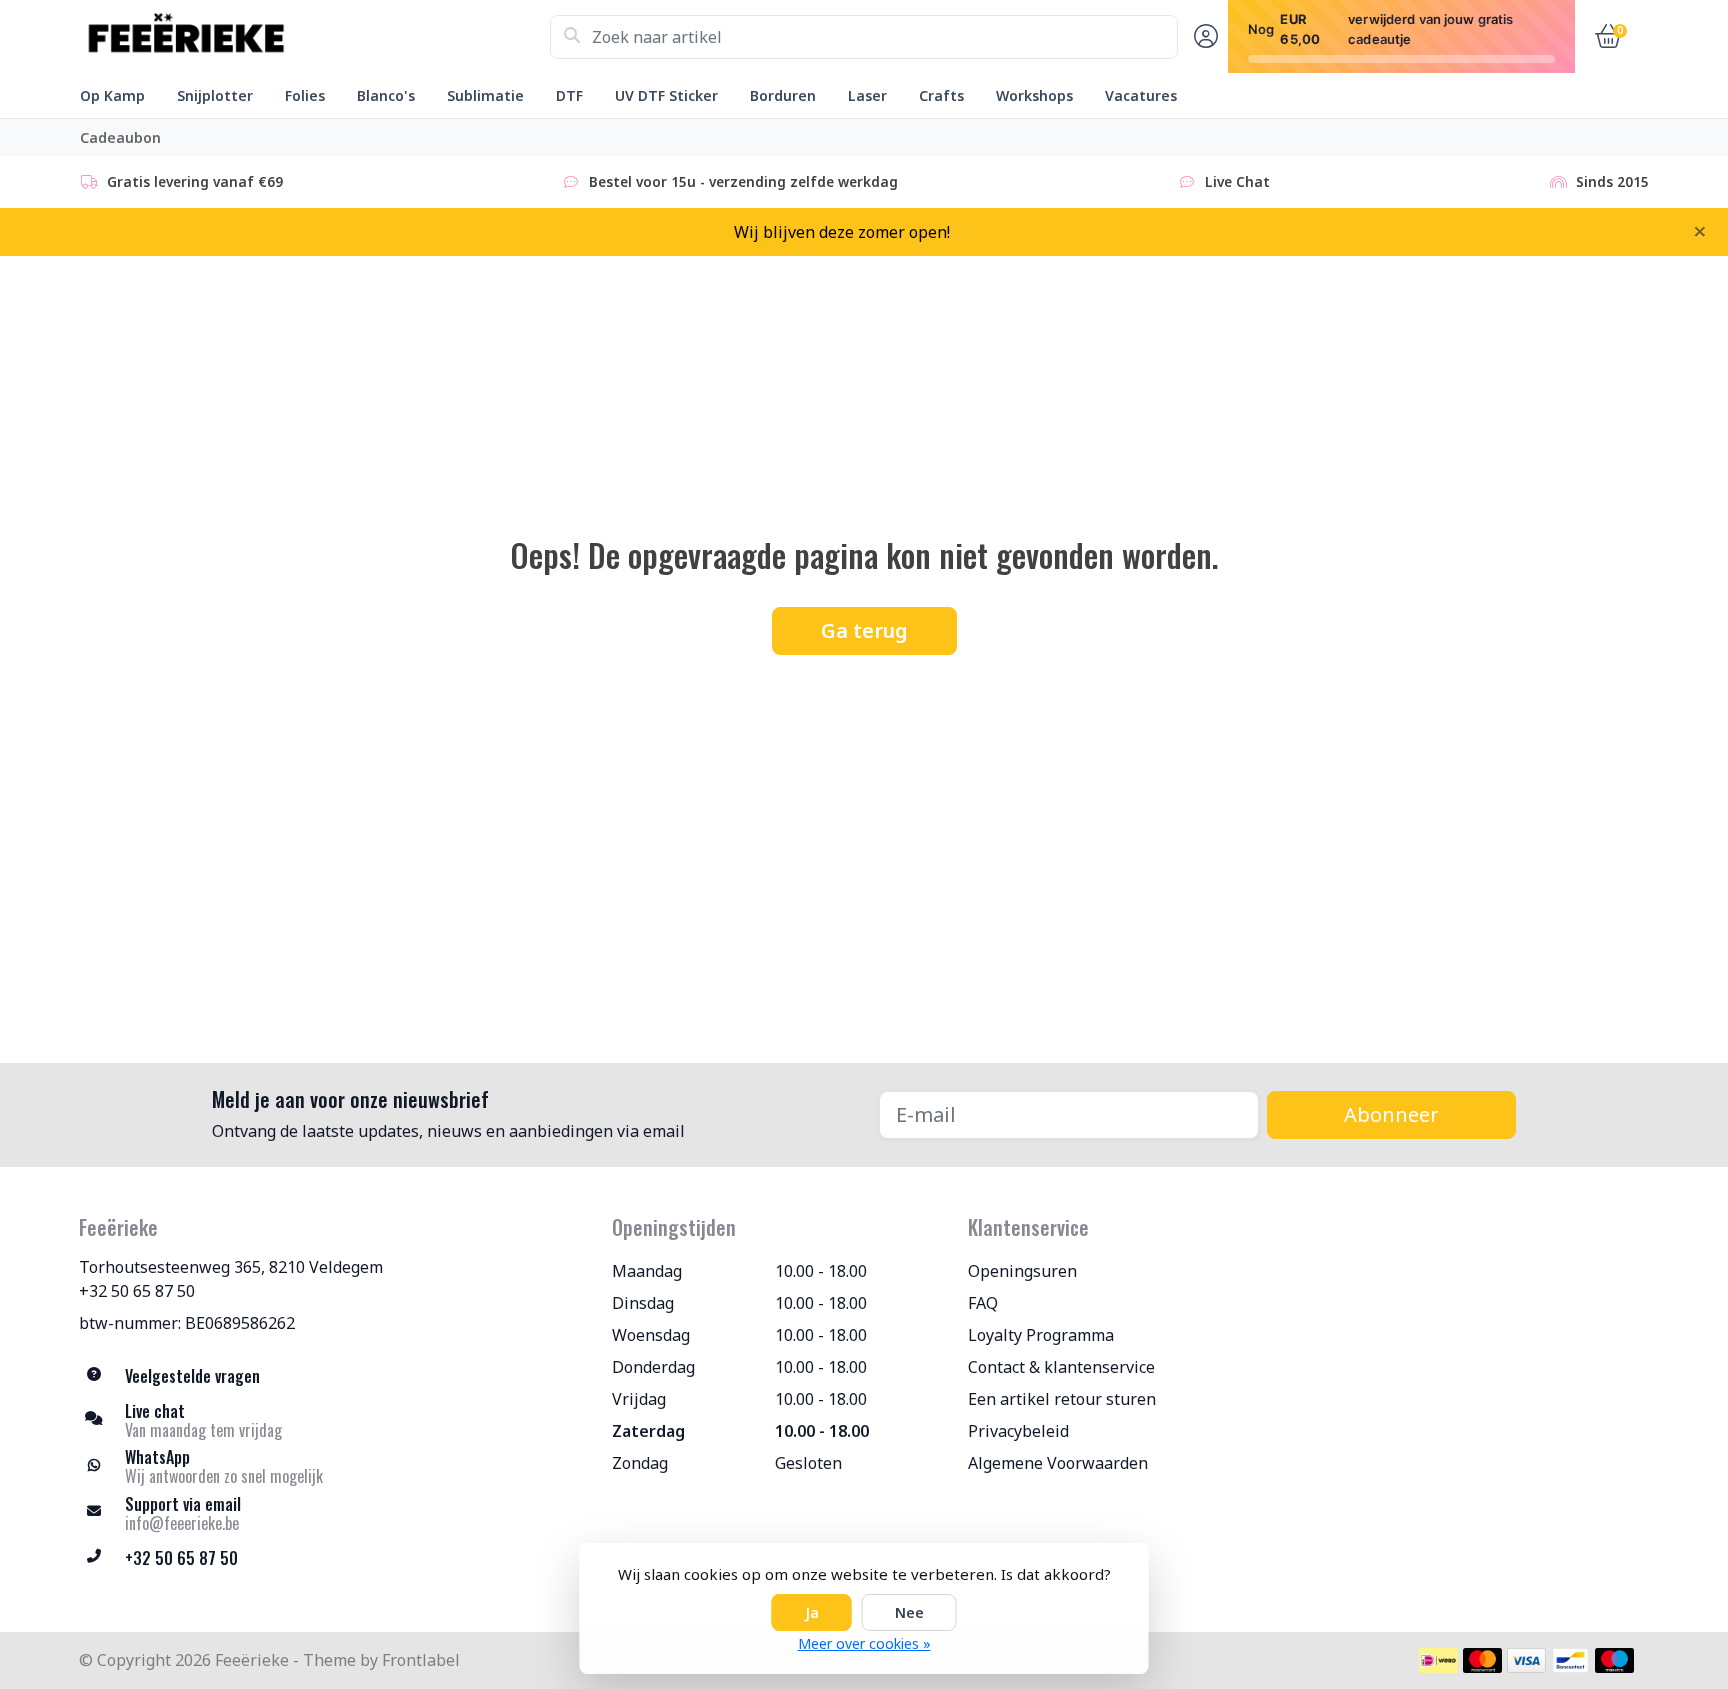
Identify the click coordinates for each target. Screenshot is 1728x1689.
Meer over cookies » (864, 1643)
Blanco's (386, 95)
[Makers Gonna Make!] (314, 37)
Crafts (941, 95)
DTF (569, 95)
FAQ (983, 1303)
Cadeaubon (120, 137)
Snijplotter (215, 95)
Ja (812, 1612)
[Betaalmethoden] (1438, 1660)
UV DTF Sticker (666, 95)
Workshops (1034, 95)
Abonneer (1391, 1114)
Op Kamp (112, 95)
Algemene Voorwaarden (1058, 1463)
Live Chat (1237, 181)
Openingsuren (1022, 1271)
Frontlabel (421, 1660)
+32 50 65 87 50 (137, 1291)
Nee (909, 1612)
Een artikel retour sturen (1062, 1399)
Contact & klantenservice (1061, 1367)
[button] (1203, 37)
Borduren (783, 95)
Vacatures (1141, 95)
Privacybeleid (1018, 1431)
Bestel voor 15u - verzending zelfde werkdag (743, 181)
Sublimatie (485, 95)
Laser (867, 95)
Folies (305, 95)
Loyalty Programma (1041, 1335)
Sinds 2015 (1612, 181)
